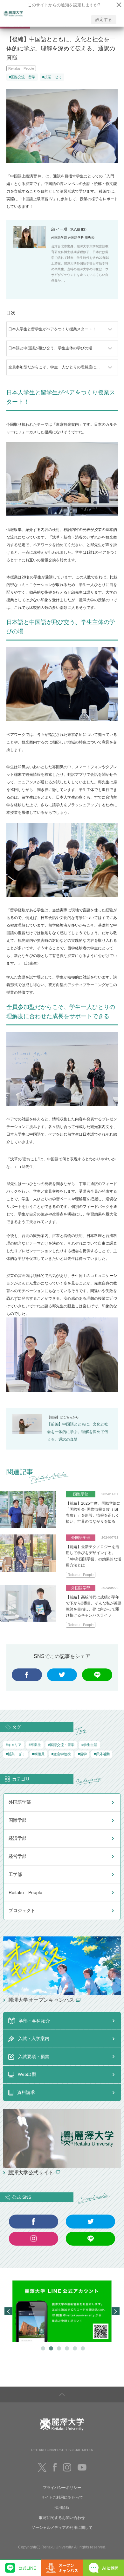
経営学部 (17, 1856)
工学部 (15, 1874)
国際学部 (17, 1820)
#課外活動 (102, 1754)
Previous (8, 2311)
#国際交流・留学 (22, 77)
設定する (104, 19)
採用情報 (62, 2508)
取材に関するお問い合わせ (62, 2518)
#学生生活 (89, 1745)
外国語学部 (20, 1802)
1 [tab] (42, 2348)
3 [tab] (58, 2348)
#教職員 (38, 1754)
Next (116, 2311)
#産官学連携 (61, 1754)
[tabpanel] (62, 2311)
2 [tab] (50, 2348)
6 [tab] (82, 2348)
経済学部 (17, 1838)
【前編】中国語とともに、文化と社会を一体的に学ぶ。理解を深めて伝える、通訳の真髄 (78, 1432)
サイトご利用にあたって (62, 2497)
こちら (68, 1417)
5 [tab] (74, 2348)
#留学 (82, 1754)
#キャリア (14, 1745)
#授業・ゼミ (52, 77)
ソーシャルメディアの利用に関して (62, 2528)
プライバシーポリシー (62, 2488)
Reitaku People (21, 68)
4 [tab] (66, 2348)
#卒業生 (35, 1745)
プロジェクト (22, 1910)
